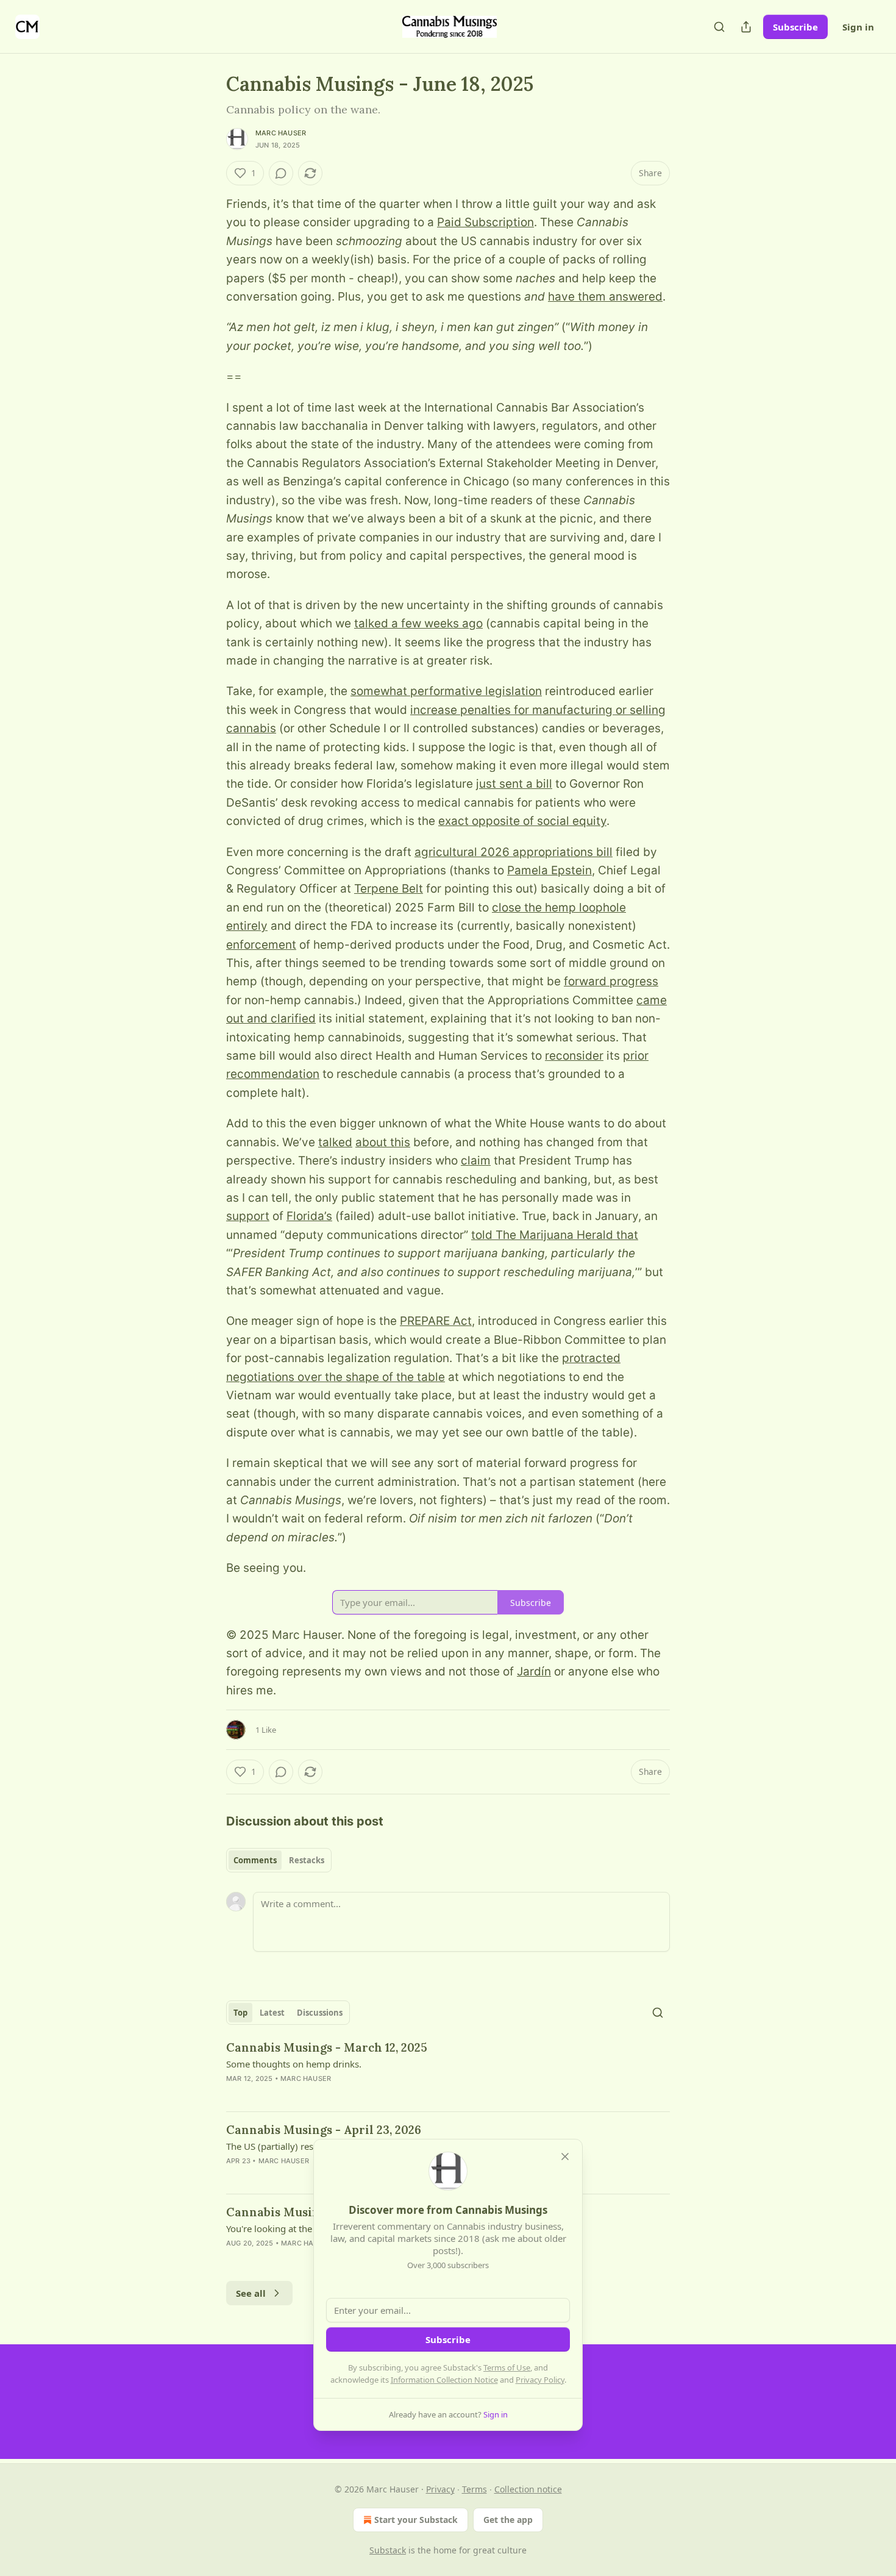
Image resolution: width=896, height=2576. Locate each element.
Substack (388, 2550)
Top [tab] (240, 2013)
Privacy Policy (540, 2380)
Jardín (534, 1672)
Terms (475, 2489)
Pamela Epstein (549, 870)
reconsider (574, 1056)
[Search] (719, 27)
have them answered (605, 297)
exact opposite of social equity (522, 821)
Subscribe (795, 27)
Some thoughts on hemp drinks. (294, 2064)
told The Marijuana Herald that (555, 1235)
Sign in (858, 27)
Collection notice (528, 2489)
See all (251, 2293)
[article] (448, 2071)
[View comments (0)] (281, 173)
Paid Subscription (485, 222)
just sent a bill (514, 784)
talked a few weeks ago (418, 623)
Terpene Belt (389, 889)
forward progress (611, 981)
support (248, 1216)
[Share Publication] (746, 27)
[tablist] (279, 1860)
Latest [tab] (272, 2013)
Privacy (440, 2489)
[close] (565, 2157)
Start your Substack (416, 2520)
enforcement (261, 945)
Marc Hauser (281, 133)
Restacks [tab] (307, 1860)
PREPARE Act (436, 1321)
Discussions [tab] (320, 2013)
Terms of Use (507, 2367)
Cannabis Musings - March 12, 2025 (327, 2047)
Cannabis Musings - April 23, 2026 (324, 2130)
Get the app (508, 2520)
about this (383, 1142)
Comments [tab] (255, 1860)
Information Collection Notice (444, 2380)
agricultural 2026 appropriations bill (514, 852)
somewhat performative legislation (446, 691)
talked (335, 1142)
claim (476, 1161)
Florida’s (309, 1216)
